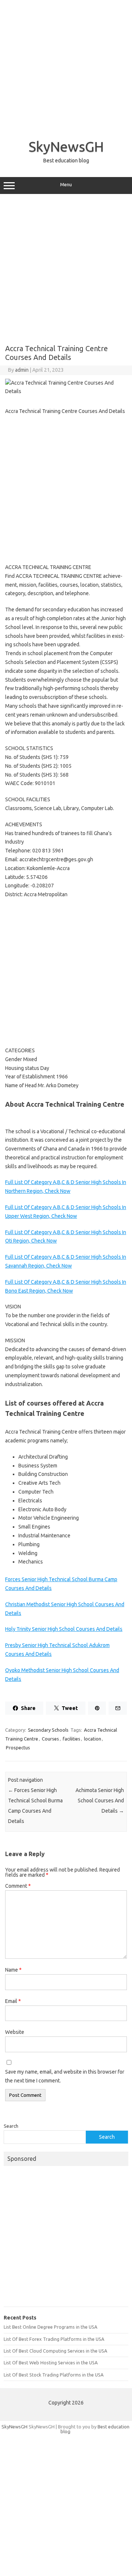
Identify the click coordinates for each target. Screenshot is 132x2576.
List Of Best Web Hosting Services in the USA (51, 2363)
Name (13, 1970)
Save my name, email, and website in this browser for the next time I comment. (65, 2076)
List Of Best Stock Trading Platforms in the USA (54, 2375)
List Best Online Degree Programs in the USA (50, 2327)
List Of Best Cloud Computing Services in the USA (55, 2351)
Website (15, 2032)
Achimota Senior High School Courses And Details (100, 1801)
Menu (66, 185)
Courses (50, 1739)
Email (13, 2001)
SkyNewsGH (66, 146)
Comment (18, 1886)
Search (11, 2126)
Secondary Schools (48, 1730)
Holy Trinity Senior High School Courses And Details (64, 1629)
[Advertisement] (66, 66)
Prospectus (18, 1748)
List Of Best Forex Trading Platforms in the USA (54, 2339)
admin (22, 370)
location (93, 1739)
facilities (71, 1739)
